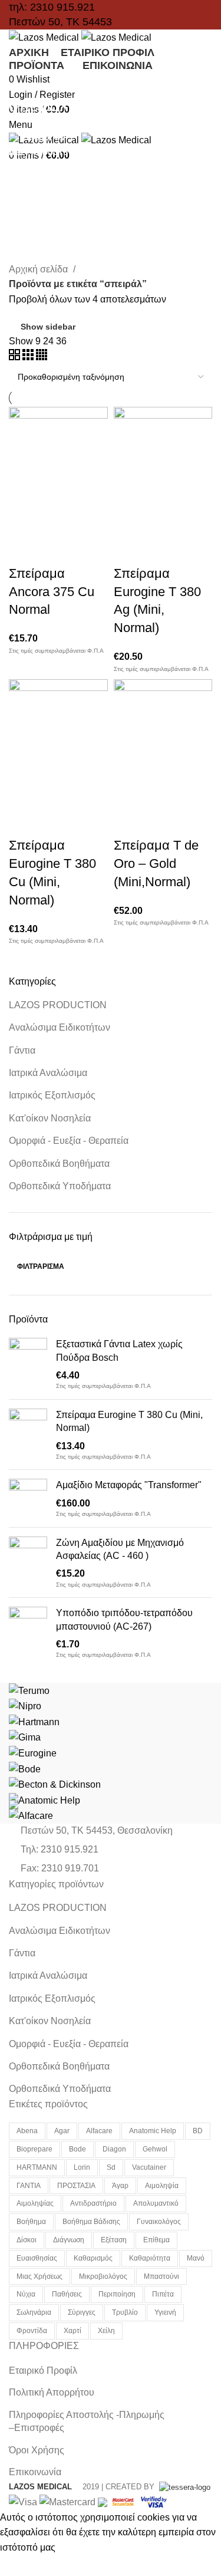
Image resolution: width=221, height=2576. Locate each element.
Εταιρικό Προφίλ (43, 2371)
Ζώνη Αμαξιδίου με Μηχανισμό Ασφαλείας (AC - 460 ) (120, 1549)
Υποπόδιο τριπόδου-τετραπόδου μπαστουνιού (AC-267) (124, 1619)
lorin (82, 2167)
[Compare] (87, 521)
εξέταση (114, 2240)
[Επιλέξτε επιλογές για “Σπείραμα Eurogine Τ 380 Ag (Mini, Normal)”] (128, 521)
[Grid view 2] (16, 357)
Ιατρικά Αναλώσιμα (48, 1073)
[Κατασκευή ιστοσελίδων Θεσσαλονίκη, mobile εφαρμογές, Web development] (184, 2487)
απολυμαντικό (156, 2203)
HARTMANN (37, 2167)
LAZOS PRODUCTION (58, 1005)
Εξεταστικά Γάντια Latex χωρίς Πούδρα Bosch (119, 1350)
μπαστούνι (161, 2276)
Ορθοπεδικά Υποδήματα (60, 1186)
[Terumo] (29, 1690)
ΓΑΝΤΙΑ (29, 2186)
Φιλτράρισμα (41, 1266)
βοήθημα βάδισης (91, 2222)
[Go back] (24, 80)
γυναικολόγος (159, 2222)
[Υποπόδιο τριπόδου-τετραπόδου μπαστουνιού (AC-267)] (28, 1633)
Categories (42, 137)
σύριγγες (82, 2312)
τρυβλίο (125, 2312)
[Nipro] (25, 1705)
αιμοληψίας (35, 2203)
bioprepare (34, 2149)
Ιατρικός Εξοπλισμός (52, 1095)
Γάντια (22, 1050)
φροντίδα (32, 2331)
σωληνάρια (34, 2312)
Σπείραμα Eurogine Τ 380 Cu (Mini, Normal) (129, 1421)
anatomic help (153, 2131)
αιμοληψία (162, 2186)
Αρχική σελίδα (39, 269)
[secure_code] (124, 2501)
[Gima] (25, 1737)
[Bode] (25, 1769)
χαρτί (72, 2331)
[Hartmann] (34, 1721)
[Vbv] (154, 2501)
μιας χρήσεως (39, 2276)
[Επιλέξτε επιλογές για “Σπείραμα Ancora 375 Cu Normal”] (24, 521)
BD (198, 2131)
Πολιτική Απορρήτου (52, 2392)
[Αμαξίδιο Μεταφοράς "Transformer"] (28, 1498)
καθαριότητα (150, 2258)
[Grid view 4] (42, 357)
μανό (196, 2258)
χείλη (106, 2331)
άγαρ (120, 2186)
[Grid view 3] (29, 357)
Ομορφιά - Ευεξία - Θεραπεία (69, 1141)
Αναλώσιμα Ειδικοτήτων (60, 1027)
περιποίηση (117, 2294)
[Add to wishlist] (24, 550)
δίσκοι (27, 2240)
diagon (114, 2149)
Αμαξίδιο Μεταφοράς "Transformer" (129, 1485)
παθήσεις (67, 2294)
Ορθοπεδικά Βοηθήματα (59, 1164)
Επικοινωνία (35, 2472)
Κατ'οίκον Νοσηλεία (50, 1118)
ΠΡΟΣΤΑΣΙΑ (76, 2186)
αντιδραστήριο (93, 2203)
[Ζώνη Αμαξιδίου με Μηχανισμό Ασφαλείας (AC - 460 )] (28, 1563)
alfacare (99, 2131)
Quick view (55, 521)
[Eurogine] (33, 1753)
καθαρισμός (93, 2258)
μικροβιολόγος (103, 2276)
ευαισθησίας (37, 2258)
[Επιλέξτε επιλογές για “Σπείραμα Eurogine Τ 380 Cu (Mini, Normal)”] (24, 792)
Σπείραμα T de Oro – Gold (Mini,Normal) (156, 863)
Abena (27, 2131)
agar (62, 2131)
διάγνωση (69, 2240)
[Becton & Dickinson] (55, 1784)
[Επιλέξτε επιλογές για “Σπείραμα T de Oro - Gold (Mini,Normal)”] (128, 792)
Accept (23, 2565)
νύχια (26, 2294)
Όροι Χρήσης (37, 2450)
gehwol (155, 2149)
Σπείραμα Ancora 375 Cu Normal (52, 592)
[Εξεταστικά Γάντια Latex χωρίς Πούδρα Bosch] (28, 1364)
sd (111, 2167)
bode (77, 2149)
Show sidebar (48, 327)
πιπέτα (163, 2294)
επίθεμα (156, 2240)
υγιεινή (165, 2312)
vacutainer (149, 2167)
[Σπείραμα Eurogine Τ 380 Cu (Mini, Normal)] (28, 1435)
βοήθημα (31, 2222)
